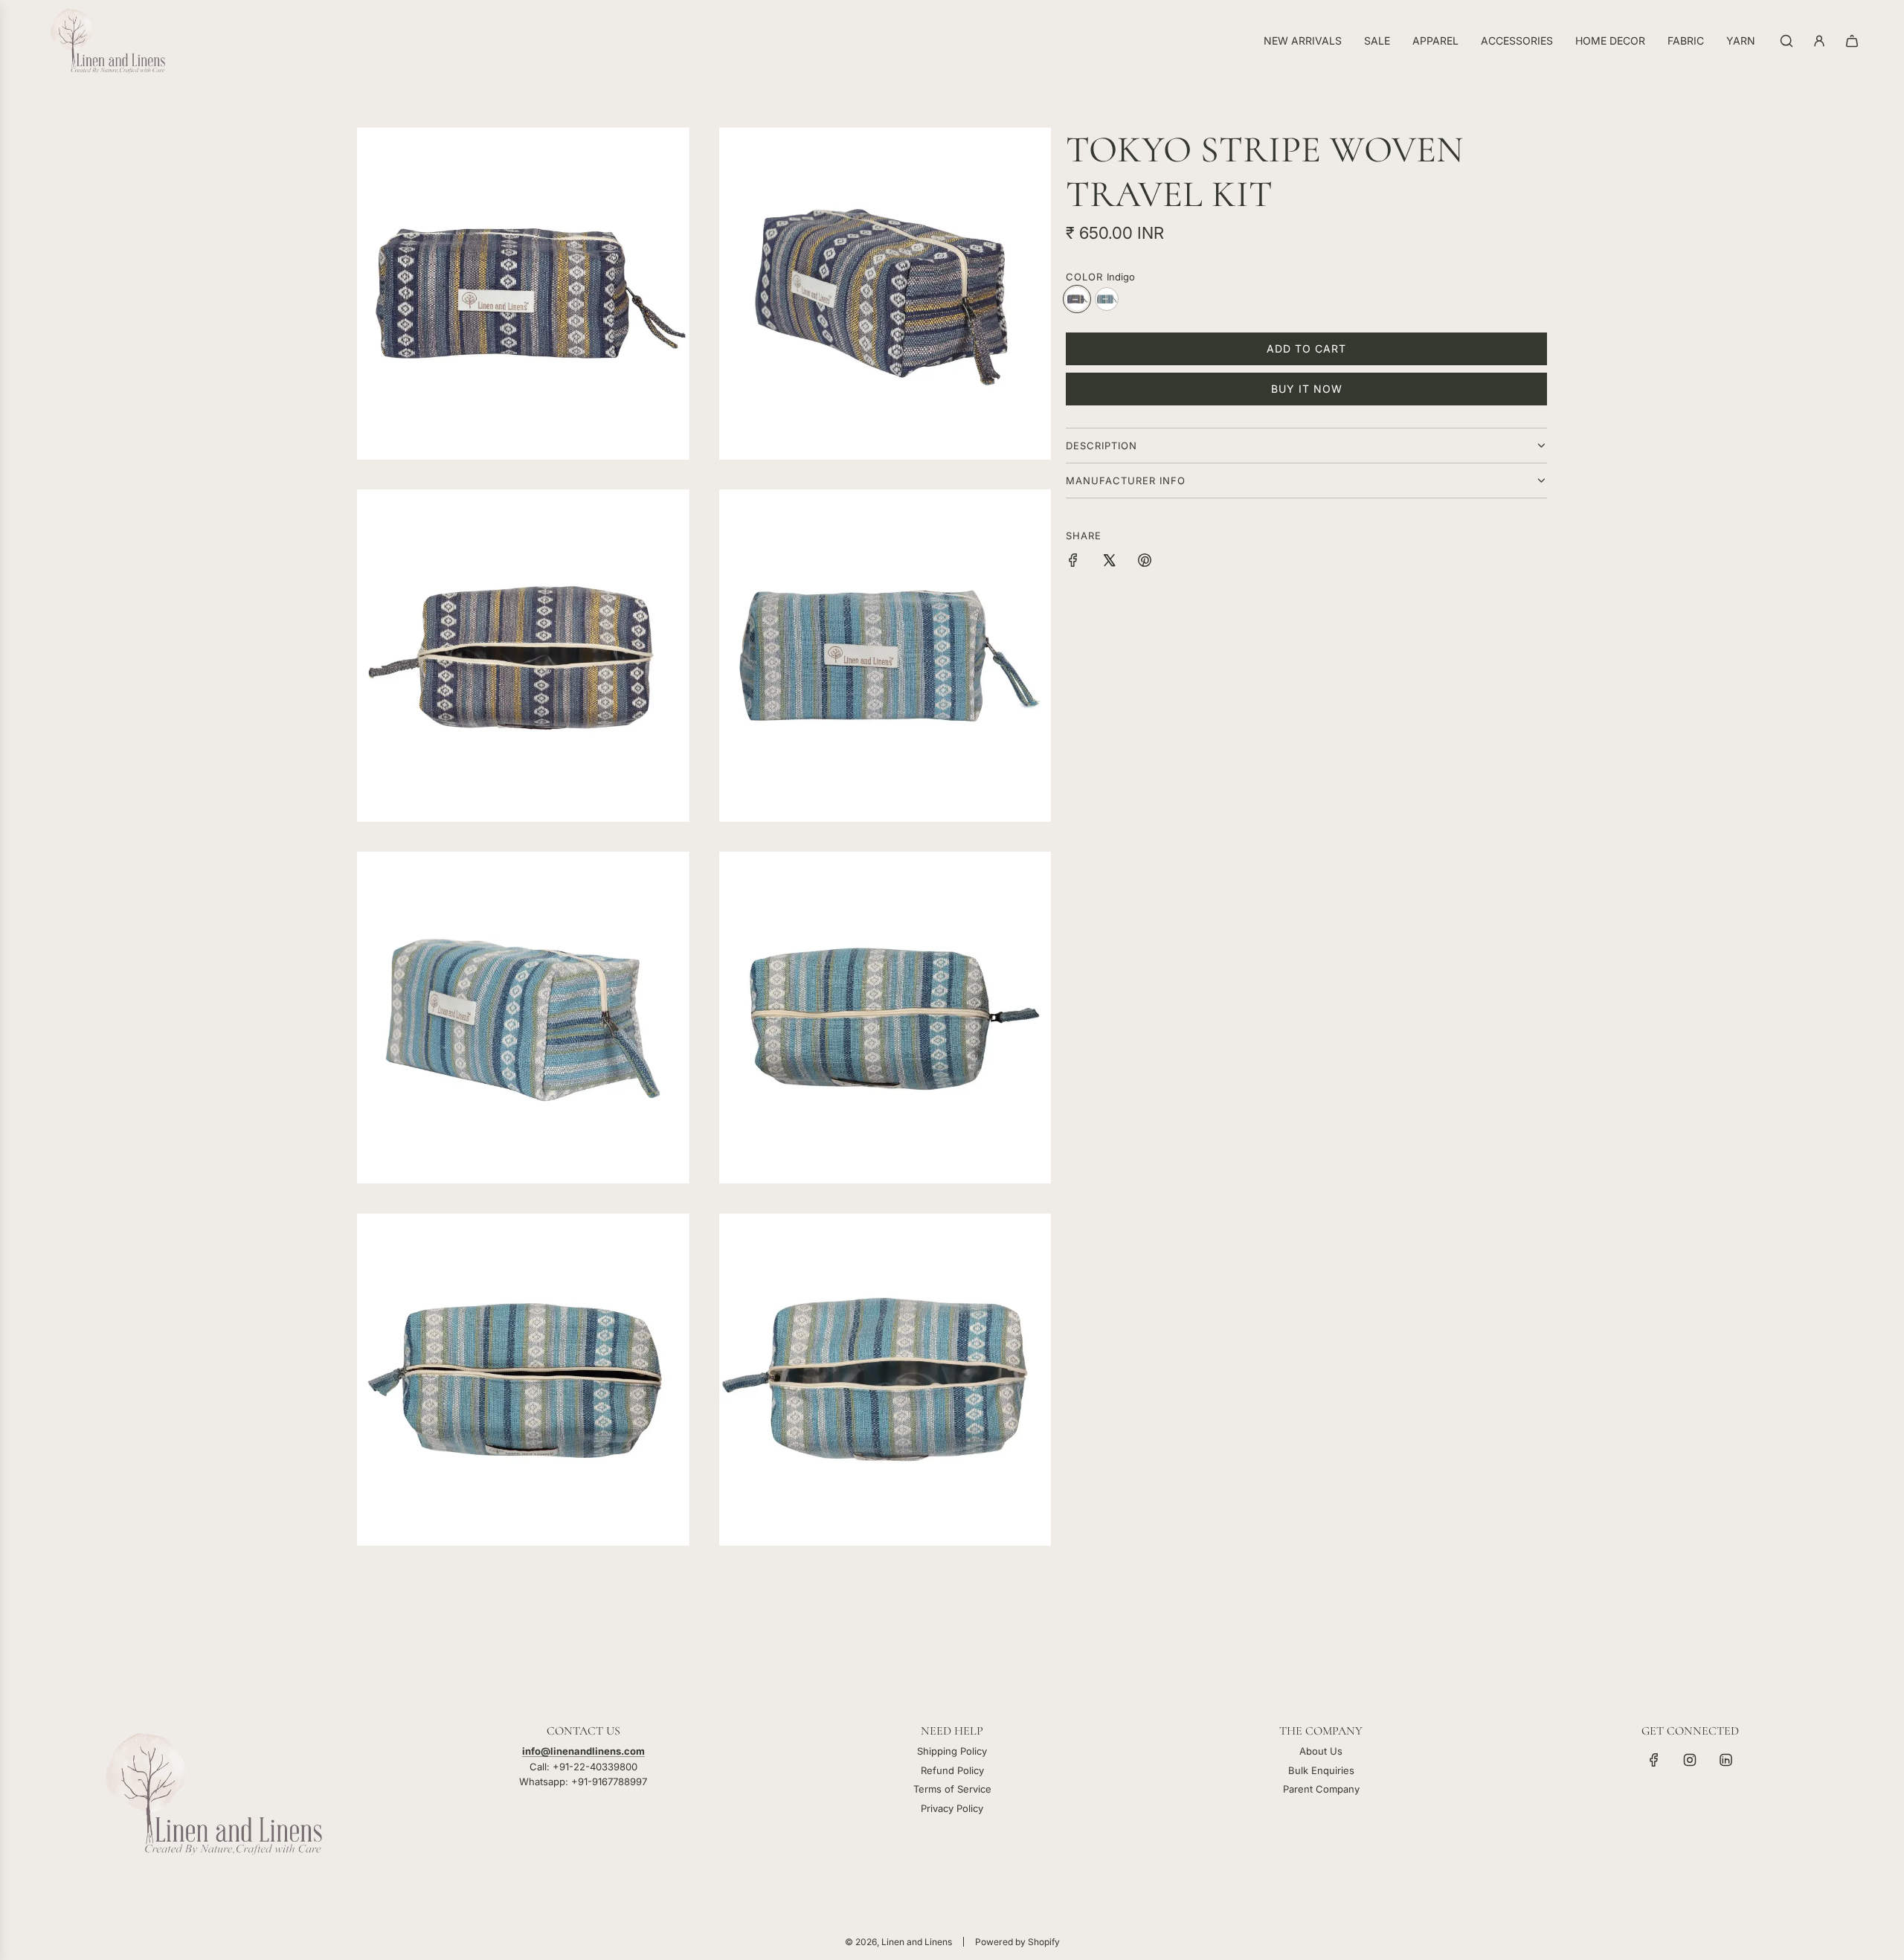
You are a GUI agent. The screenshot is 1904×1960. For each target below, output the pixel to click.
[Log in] (1819, 41)
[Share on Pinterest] (1145, 562)
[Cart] (1852, 41)
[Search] (1786, 41)
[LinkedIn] (1725, 1760)
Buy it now (1307, 389)
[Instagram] (1690, 1760)
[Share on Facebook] (1073, 562)
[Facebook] (1654, 1760)
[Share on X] (1109, 562)
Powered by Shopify (1017, 1942)
